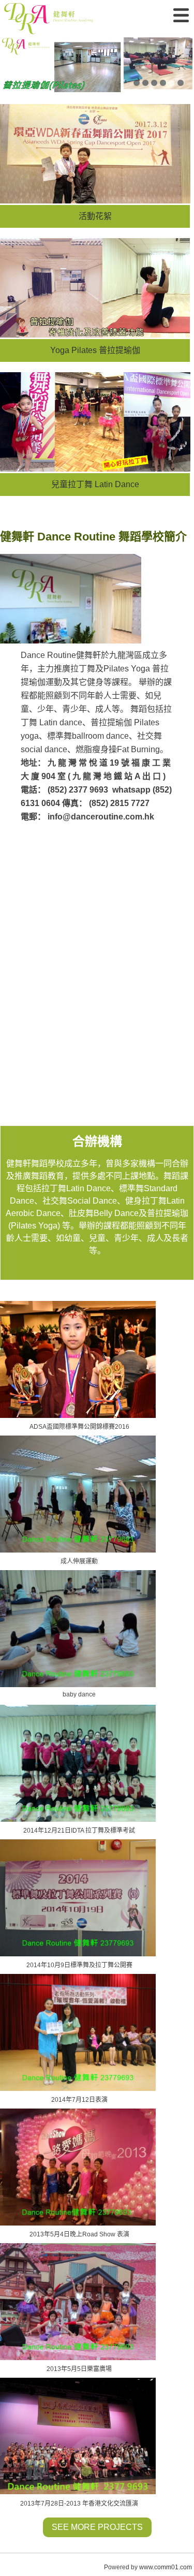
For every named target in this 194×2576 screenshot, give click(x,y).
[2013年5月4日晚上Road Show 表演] (79, 2167)
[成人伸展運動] (79, 1494)
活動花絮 (95, 216)
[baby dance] (79, 1629)
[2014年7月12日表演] (79, 2032)
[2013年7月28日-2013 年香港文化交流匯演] (79, 2436)
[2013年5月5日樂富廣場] (79, 2302)
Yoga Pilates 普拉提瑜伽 (95, 350)
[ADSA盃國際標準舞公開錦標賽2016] (79, 1359)
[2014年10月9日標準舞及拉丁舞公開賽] (79, 1898)
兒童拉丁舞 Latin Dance (95, 484)
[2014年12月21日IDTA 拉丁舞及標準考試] (79, 1763)
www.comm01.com (166, 2567)
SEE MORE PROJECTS (97, 2527)
